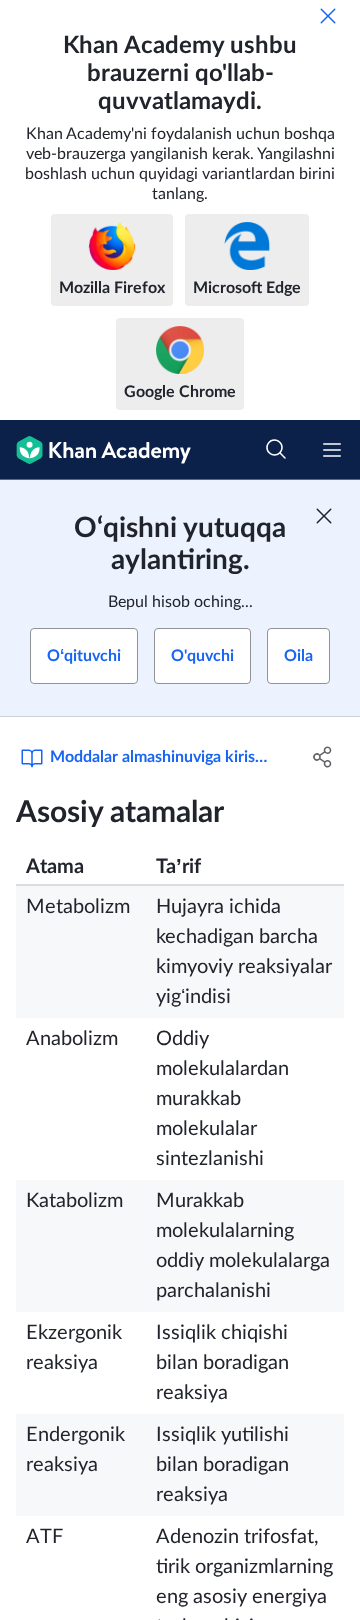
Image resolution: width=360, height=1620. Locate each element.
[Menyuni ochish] (332, 450)
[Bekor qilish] (328, 16)
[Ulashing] (323, 757)
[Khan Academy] (95, 450)
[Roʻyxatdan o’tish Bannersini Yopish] (324, 516)
